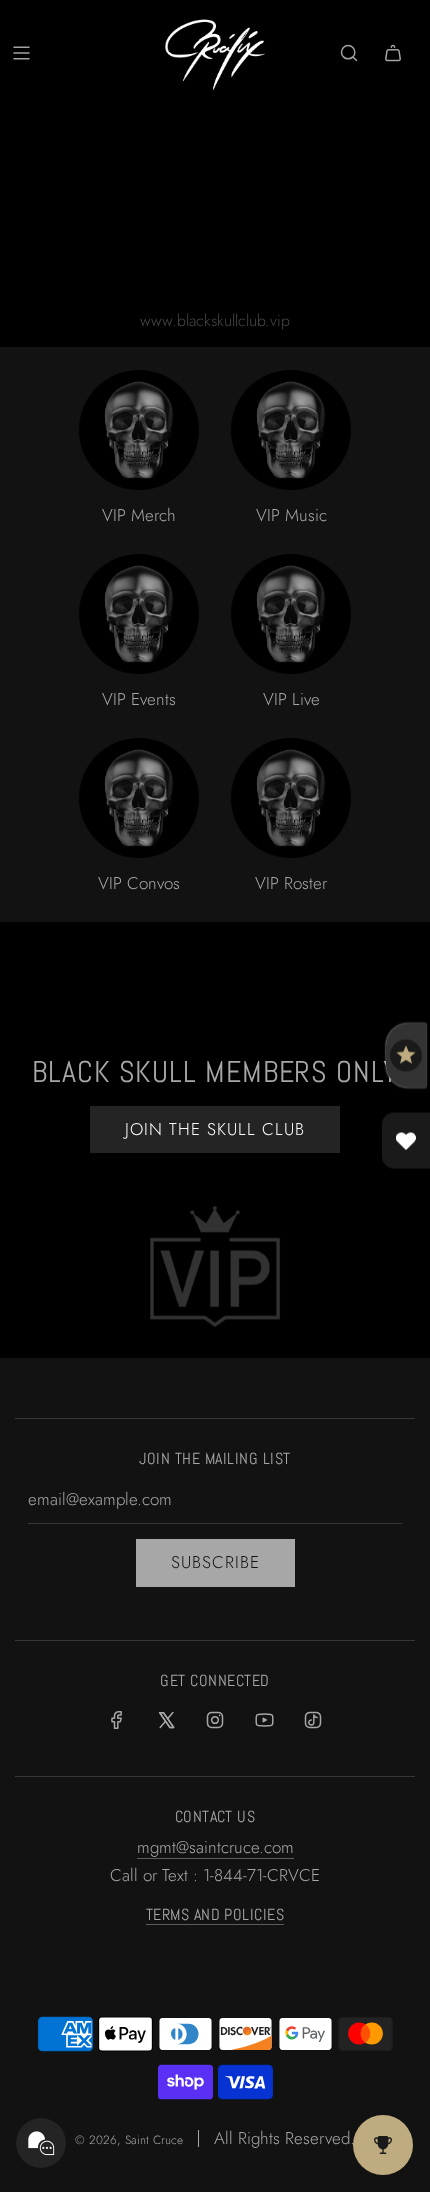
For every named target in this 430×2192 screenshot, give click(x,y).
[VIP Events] (139, 614)
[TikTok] (313, 1720)
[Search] (349, 53)
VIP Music (291, 515)
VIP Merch (139, 515)
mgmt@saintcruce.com (215, 1847)
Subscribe (215, 1562)
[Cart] (393, 53)
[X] (166, 1720)
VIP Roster (291, 883)
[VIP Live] (291, 614)
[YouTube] (264, 1720)
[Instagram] (215, 1720)
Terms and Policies (215, 1914)
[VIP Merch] (139, 430)
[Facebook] (117, 1720)
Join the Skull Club (215, 1129)
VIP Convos (139, 883)
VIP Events (139, 699)
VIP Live (291, 699)
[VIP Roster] (291, 798)
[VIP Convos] (139, 798)
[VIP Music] (291, 430)
